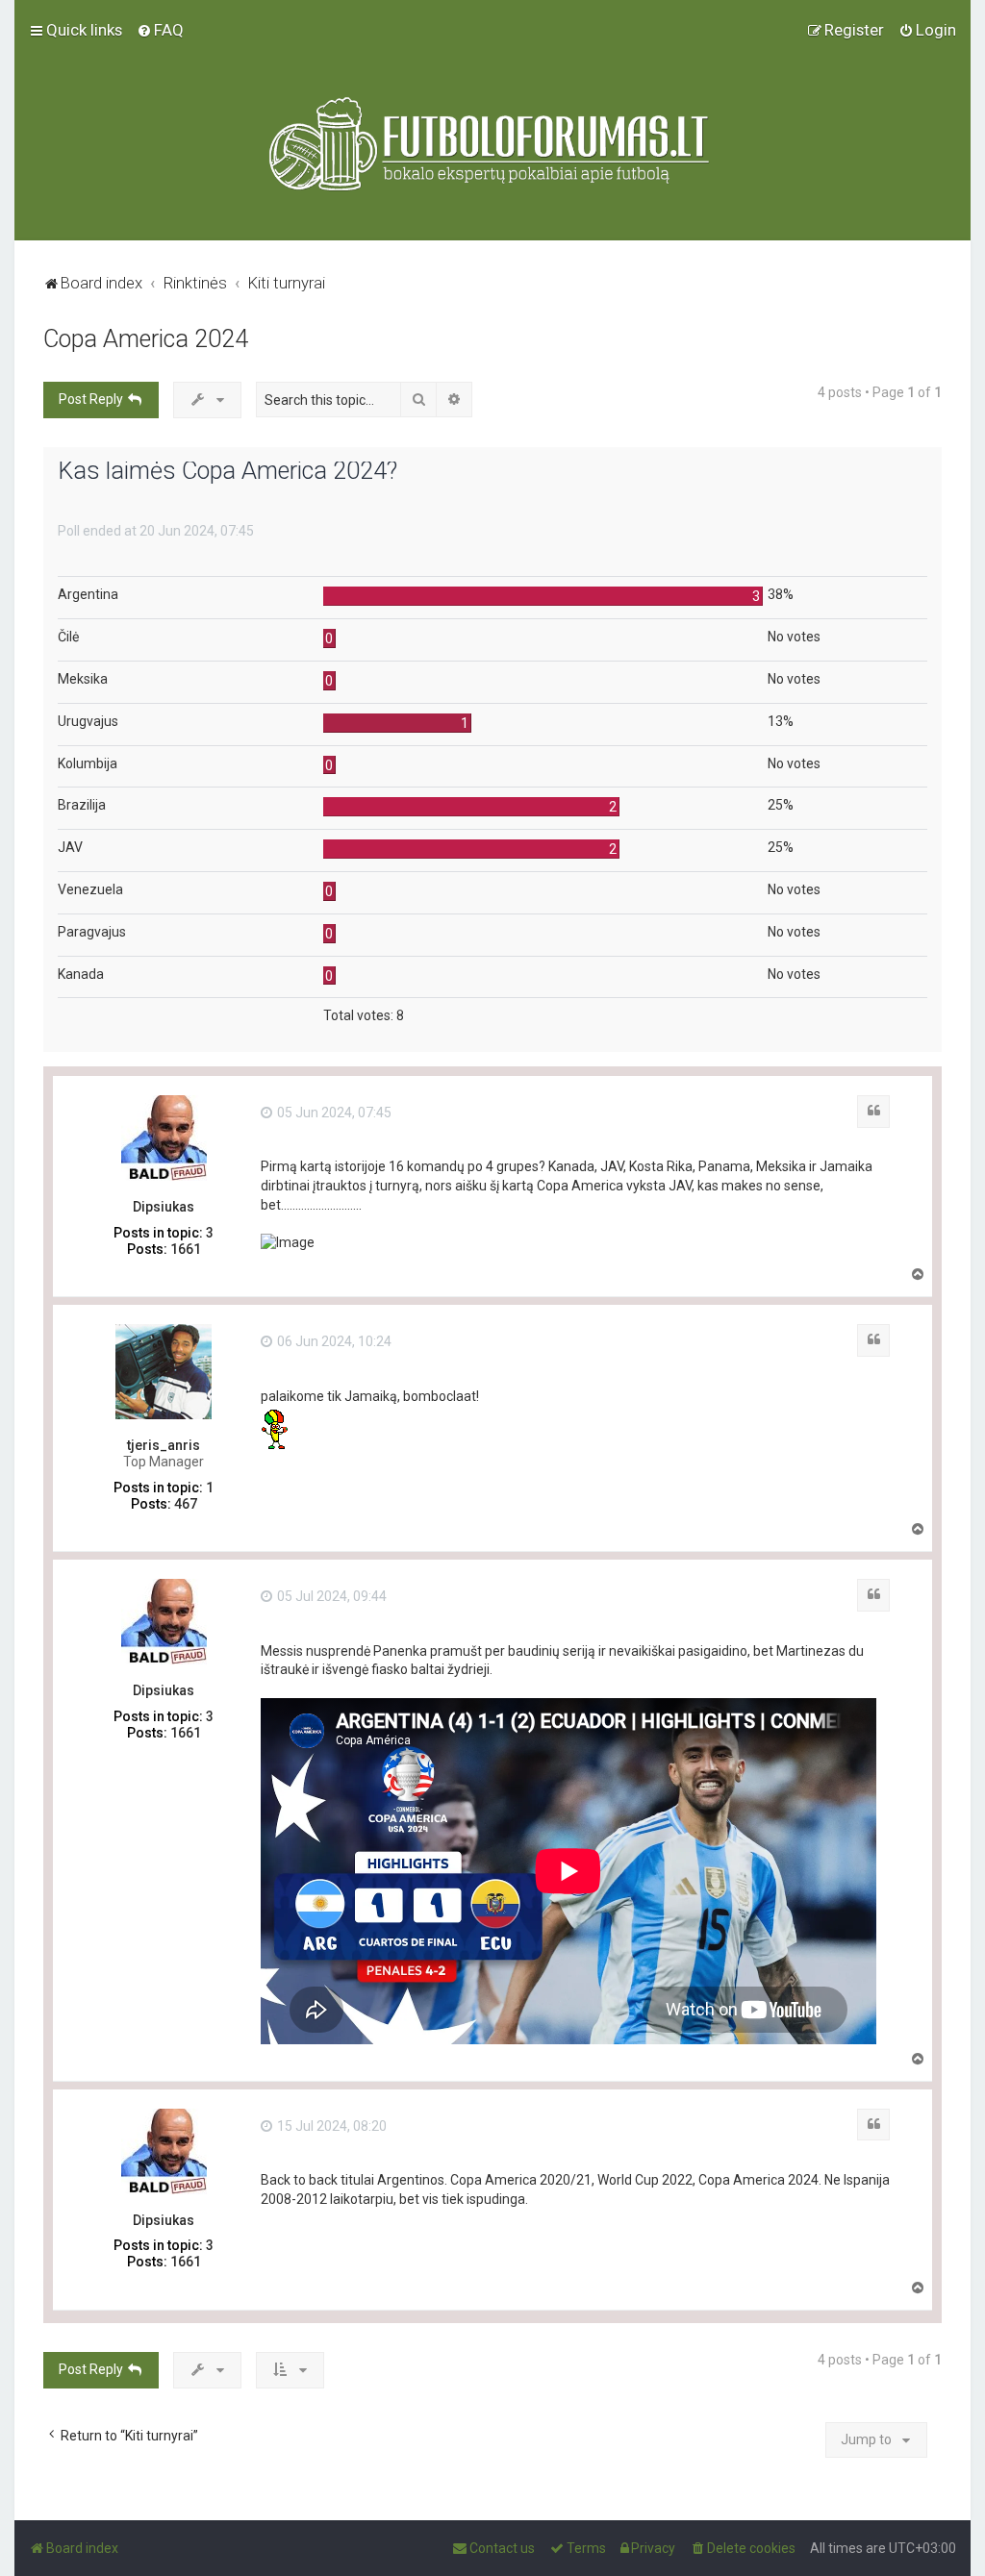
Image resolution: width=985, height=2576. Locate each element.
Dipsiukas (164, 1207)
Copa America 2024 (146, 339)
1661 (186, 1249)
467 (186, 1504)
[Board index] (492, 144)
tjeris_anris (164, 1445)
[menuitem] (160, 30)
